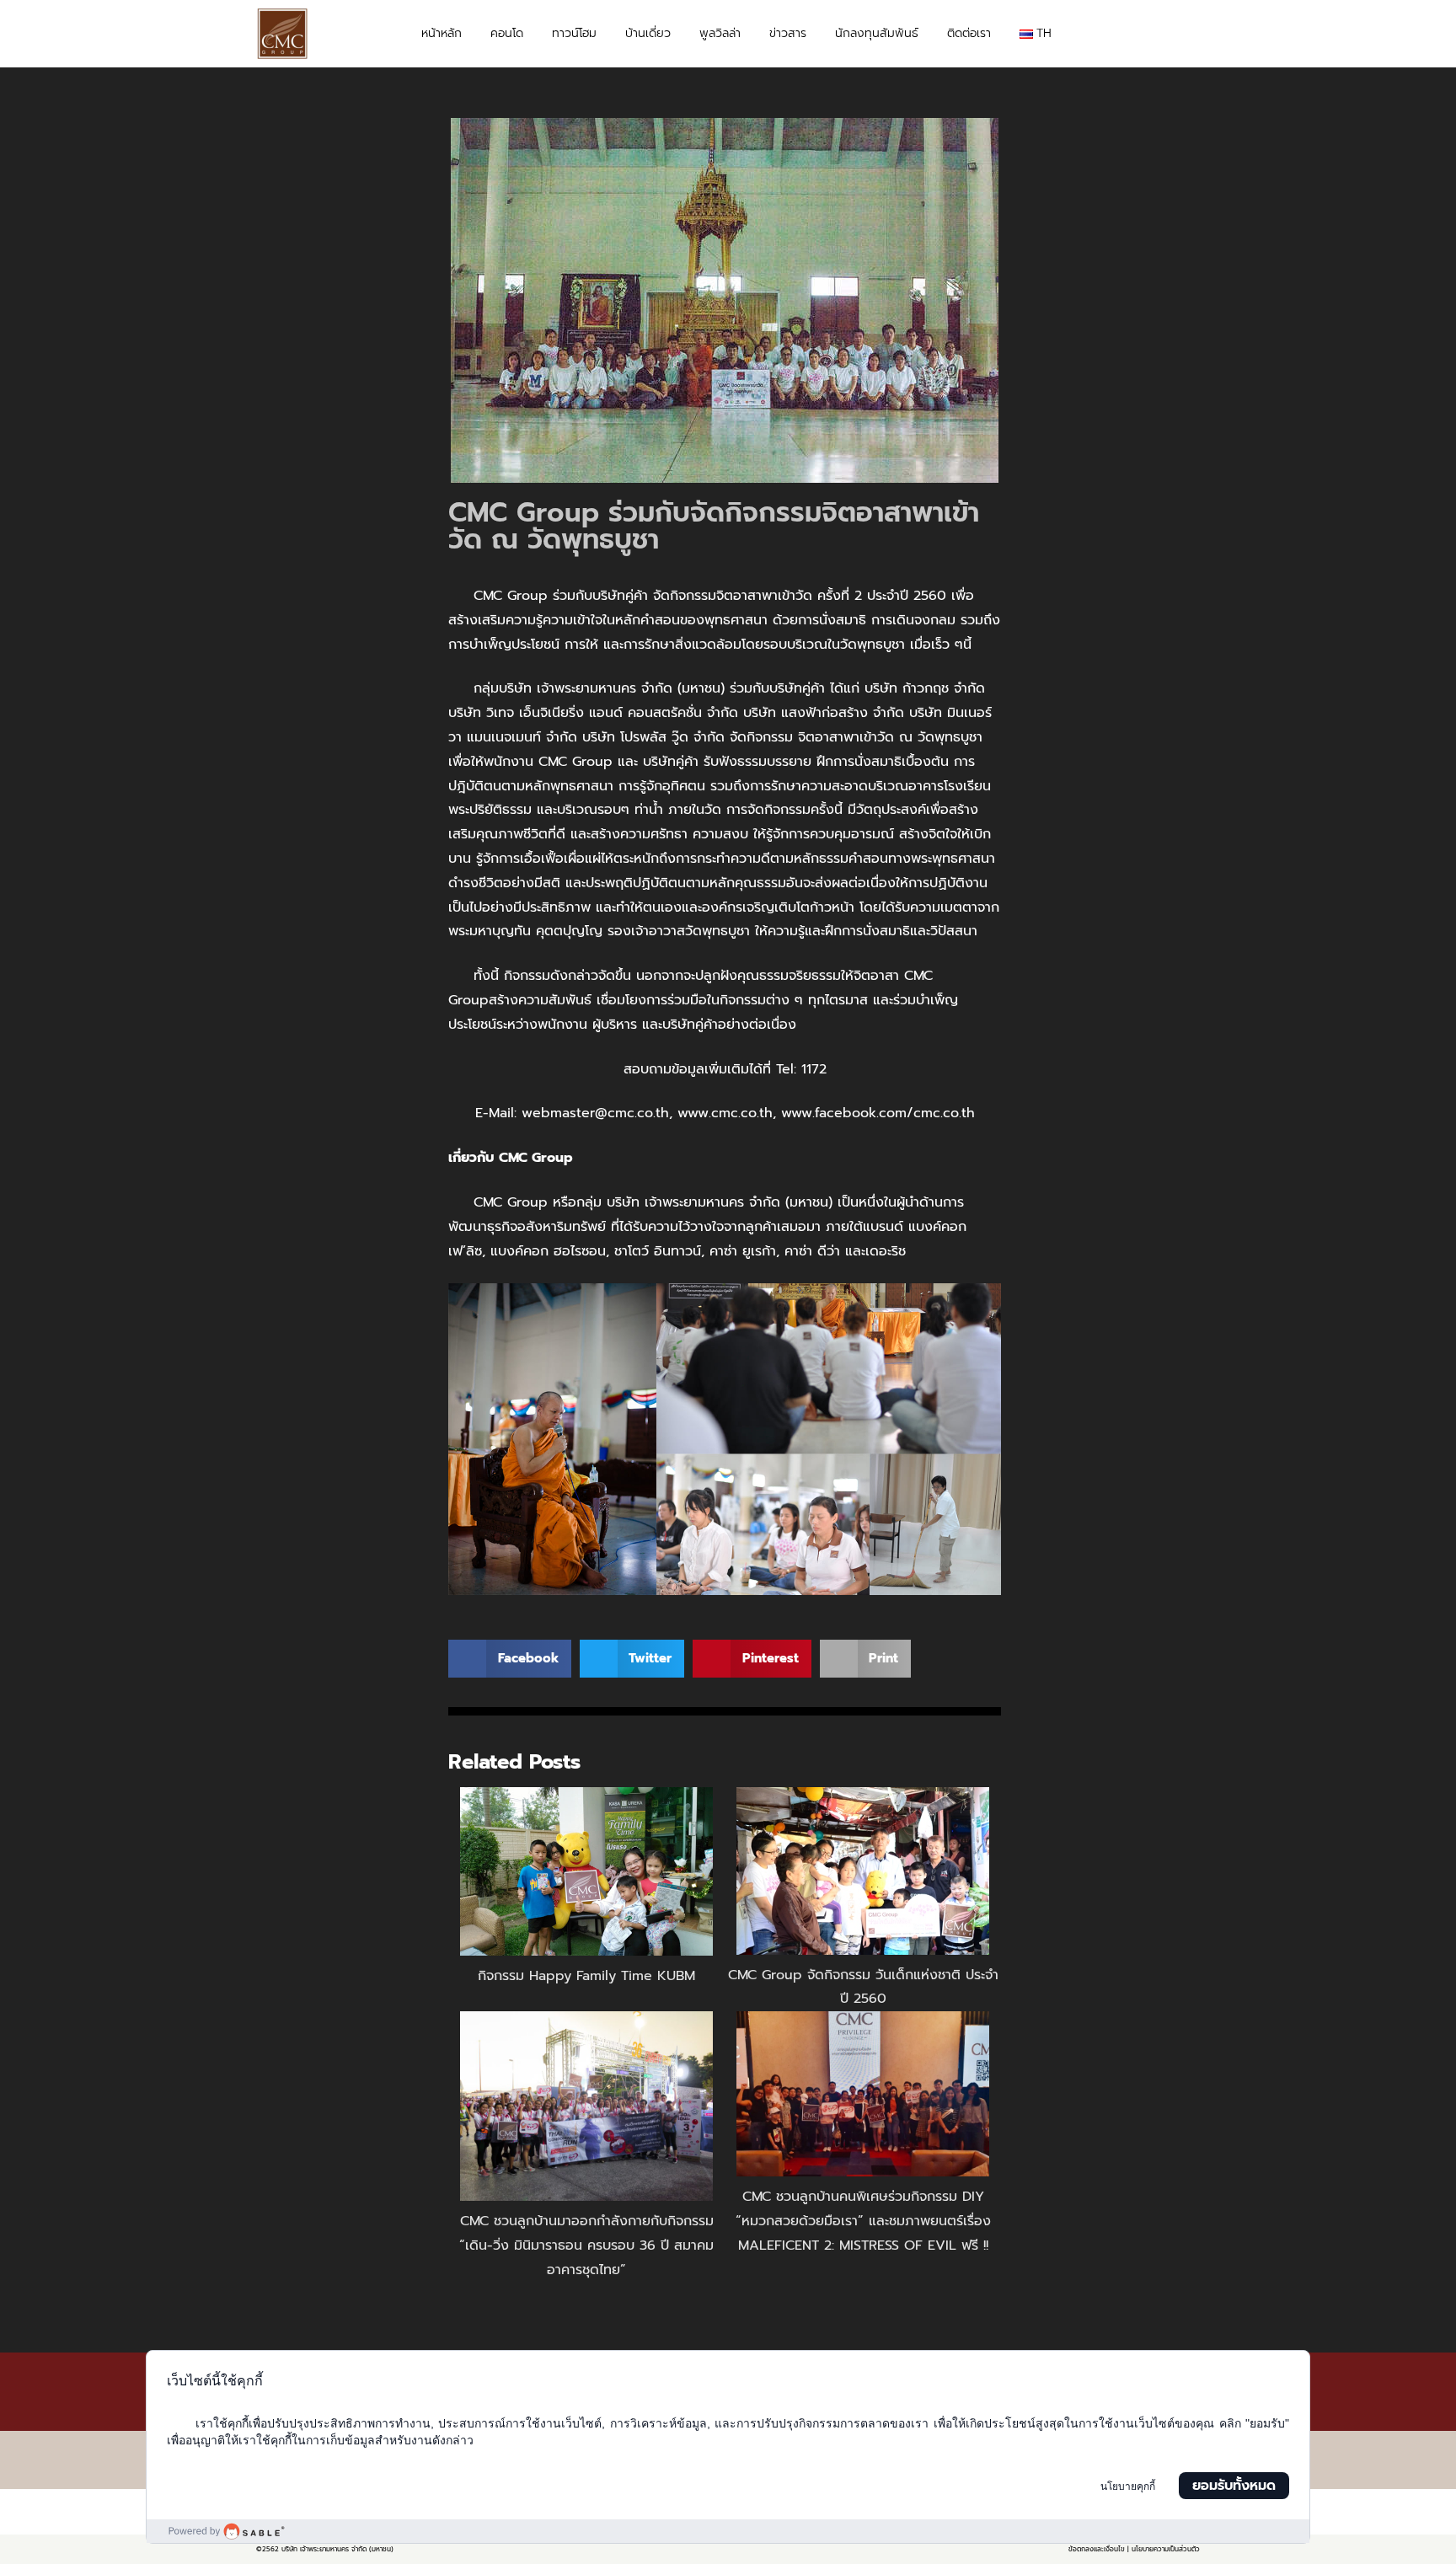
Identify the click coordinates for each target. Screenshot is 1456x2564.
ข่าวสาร (788, 33)
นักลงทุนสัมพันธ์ (877, 33)
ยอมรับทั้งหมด (1234, 2486)
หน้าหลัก (442, 33)
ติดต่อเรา (969, 33)
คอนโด (507, 33)
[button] (1184, 35)
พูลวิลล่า (720, 33)
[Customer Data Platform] (728, 2531)
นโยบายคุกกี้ (1128, 2486)
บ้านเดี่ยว (648, 33)
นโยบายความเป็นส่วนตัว (1166, 2549)
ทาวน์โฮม (574, 33)
